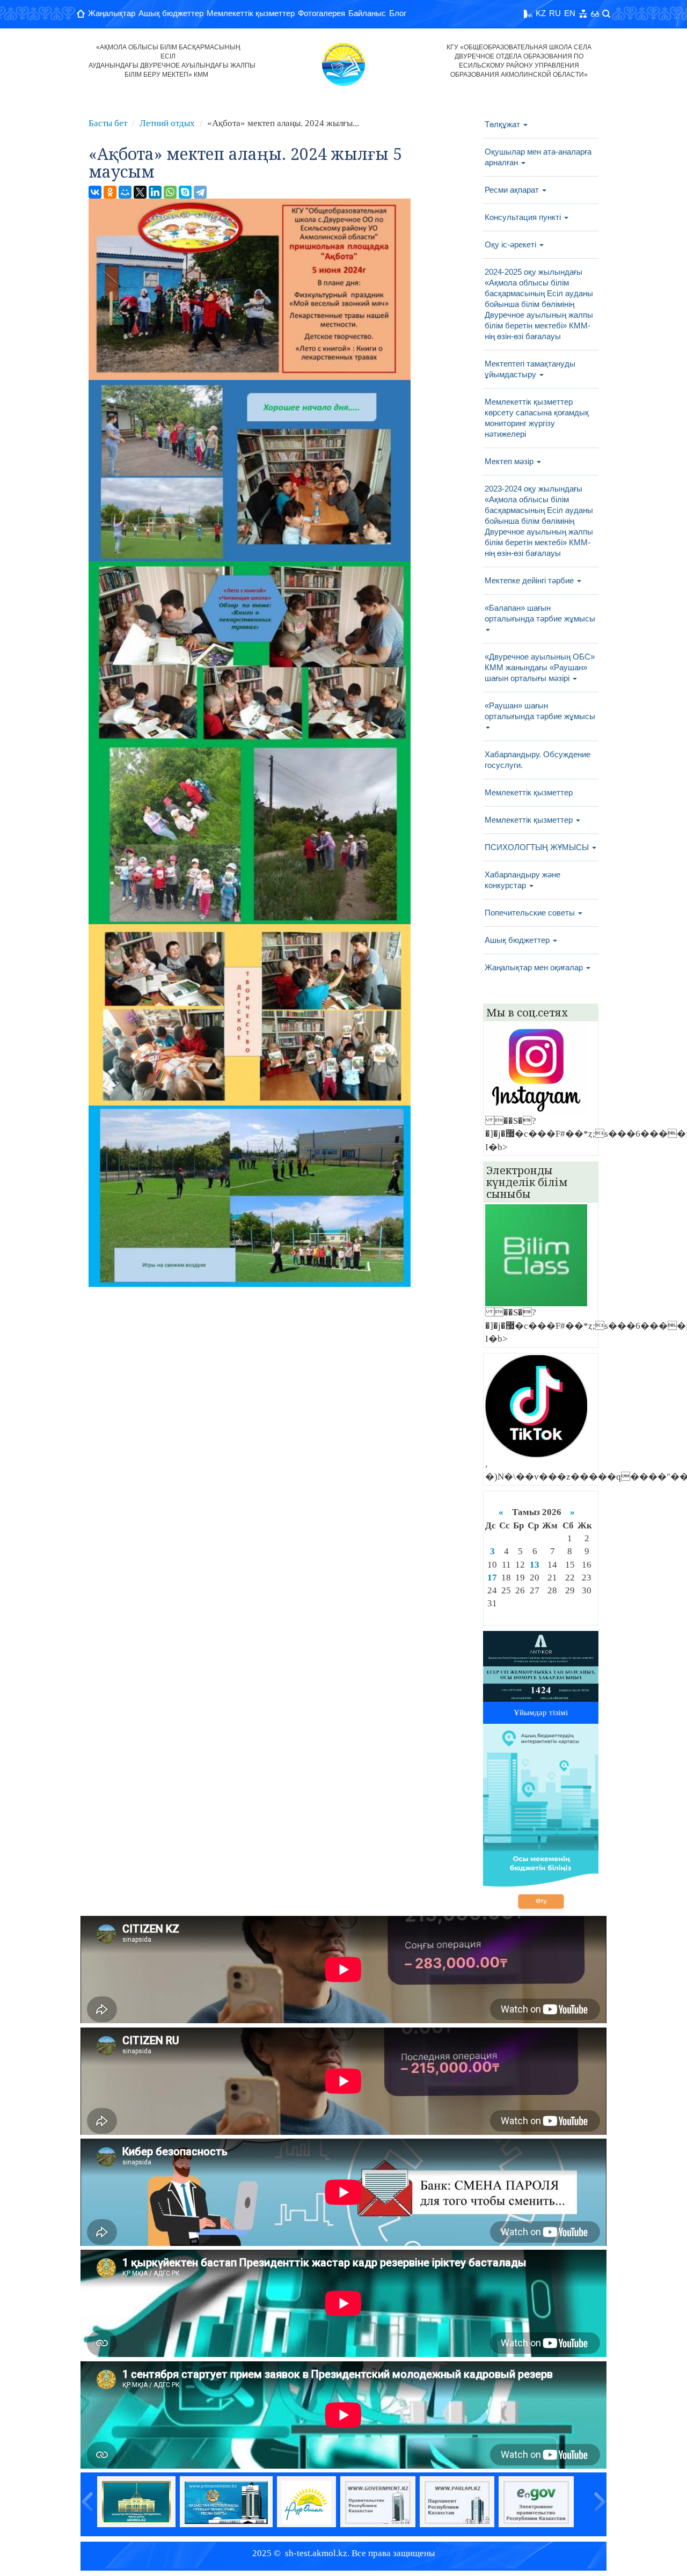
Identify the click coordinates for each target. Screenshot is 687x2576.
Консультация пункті (524, 217)
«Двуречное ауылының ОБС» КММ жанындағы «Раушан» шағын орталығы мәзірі (540, 667)
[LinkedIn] (155, 192)
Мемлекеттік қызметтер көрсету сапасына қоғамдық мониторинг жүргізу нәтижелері (537, 418)
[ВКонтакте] (95, 192)
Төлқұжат (503, 124)
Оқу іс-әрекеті (511, 244)
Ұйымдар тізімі (541, 1713)
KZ (541, 13)
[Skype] (185, 192)
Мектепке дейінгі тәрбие (530, 580)
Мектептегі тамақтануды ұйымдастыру (530, 369)
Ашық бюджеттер (171, 13)
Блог (398, 13)
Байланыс (367, 13)
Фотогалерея (321, 13)
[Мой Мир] (125, 192)
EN (570, 13)
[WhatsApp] (170, 192)
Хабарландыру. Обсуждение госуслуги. (538, 760)
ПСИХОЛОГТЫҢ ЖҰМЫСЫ (538, 847)
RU (555, 13)
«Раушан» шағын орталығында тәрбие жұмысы (540, 711)
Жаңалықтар (112, 13)
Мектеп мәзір (510, 461)
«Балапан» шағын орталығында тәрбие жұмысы (540, 613)
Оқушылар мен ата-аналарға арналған (538, 157)
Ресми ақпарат (513, 190)
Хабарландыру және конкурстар (522, 880)
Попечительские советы (531, 913)
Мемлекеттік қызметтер (251, 13)
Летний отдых (167, 123)
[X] (140, 192)
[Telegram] (200, 192)
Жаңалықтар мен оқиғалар (535, 967)
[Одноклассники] (110, 192)
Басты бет (108, 123)
